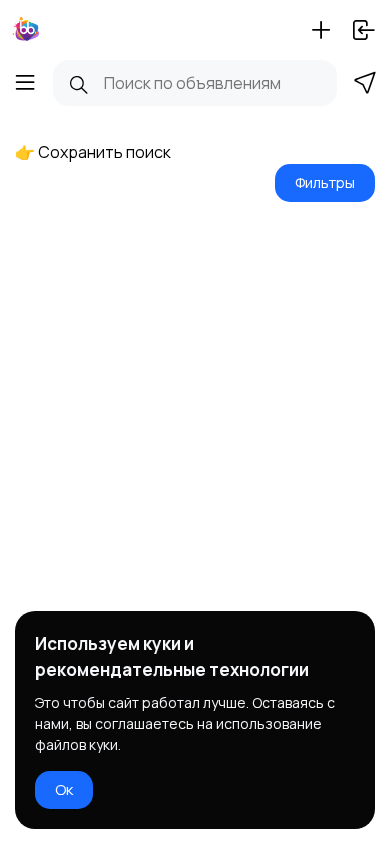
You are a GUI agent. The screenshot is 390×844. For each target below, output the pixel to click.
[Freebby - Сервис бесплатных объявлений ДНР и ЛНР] (26, 30)
